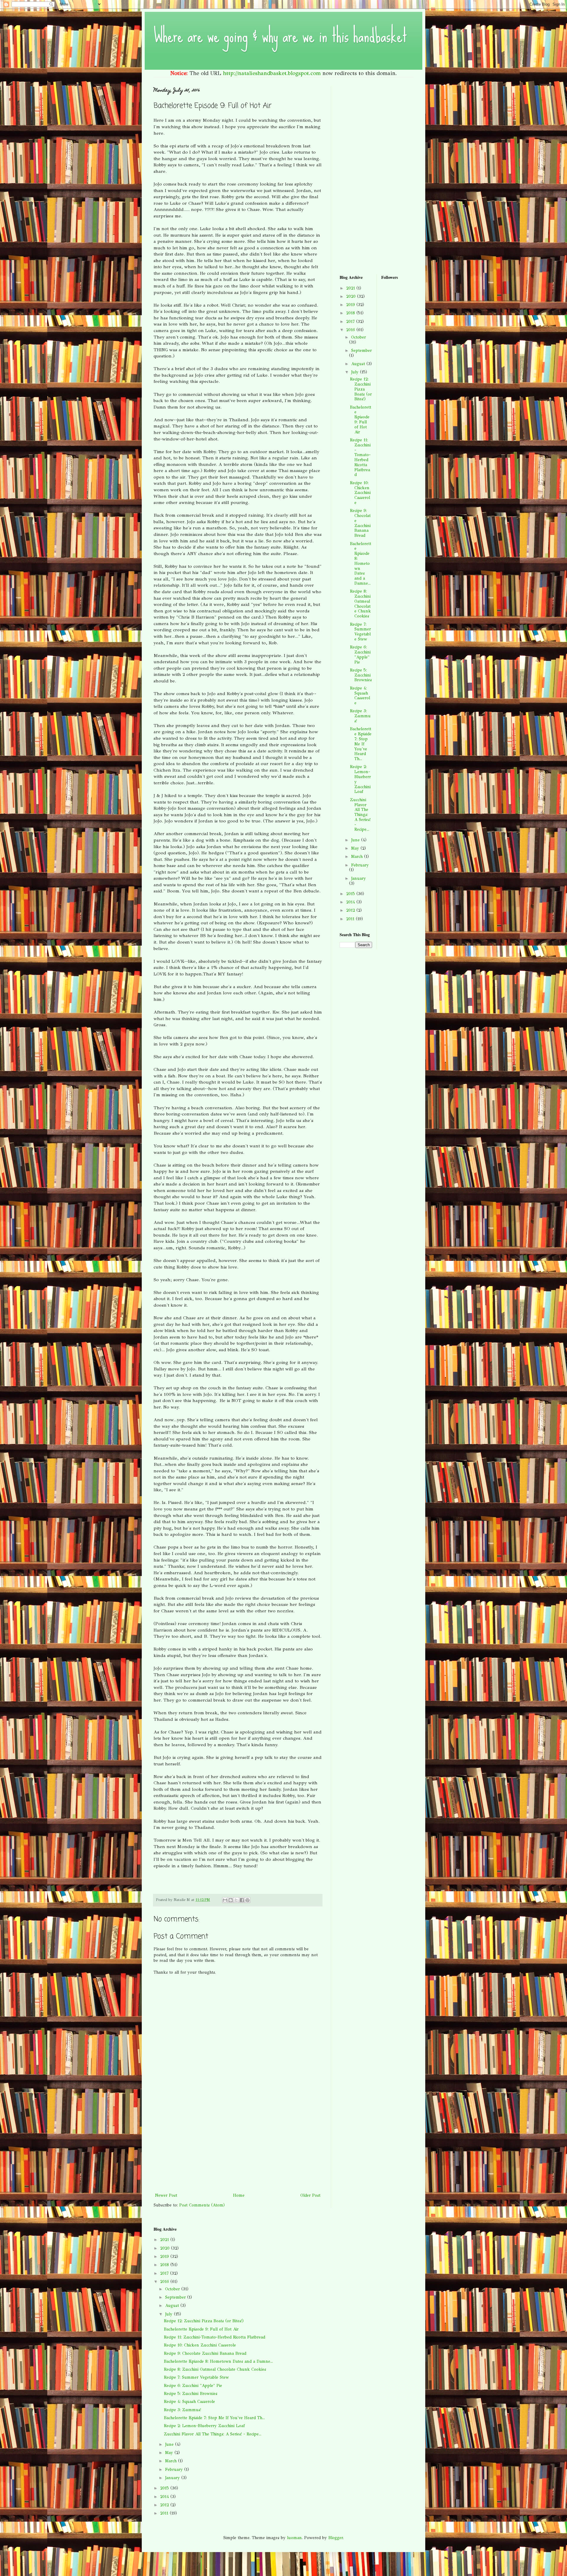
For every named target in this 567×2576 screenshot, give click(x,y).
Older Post (310, 2195)
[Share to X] (236, 1900)
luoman (294, 2538)
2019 (351, 305)
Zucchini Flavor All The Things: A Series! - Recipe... (360, 815)
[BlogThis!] (231, 1900)
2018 (351, 313)
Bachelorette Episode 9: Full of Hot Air (361, 420)
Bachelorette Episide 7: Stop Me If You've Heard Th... (361, 744)
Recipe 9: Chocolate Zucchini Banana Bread (360, 523)
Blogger (336, 2538)
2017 (351, 322)
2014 (351, 902)
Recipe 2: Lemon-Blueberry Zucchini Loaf (360, 779)
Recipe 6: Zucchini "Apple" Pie (360, 654)
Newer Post (166, 2195)
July (356, 372)
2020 (352, 296)
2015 (351, 894)
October (359, 337)
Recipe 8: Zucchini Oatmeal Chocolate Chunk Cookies (360, 604)
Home (239, 2195)
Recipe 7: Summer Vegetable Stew (360, 632)
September (361, 351)
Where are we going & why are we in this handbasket (280, 36)
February (360, 865)
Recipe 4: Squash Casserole (360, 696)
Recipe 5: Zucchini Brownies (361, 675)
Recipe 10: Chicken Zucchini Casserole (360, 493)
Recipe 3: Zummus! (360, 716)
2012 (351, 910)
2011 (351, 919)
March (358, 857)
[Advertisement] (238, 2147)
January (359, 878)
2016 (351, 330)
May (356, 848)
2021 (351, 288)
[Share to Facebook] (242, 1900)
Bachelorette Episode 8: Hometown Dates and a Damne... (361, 563)
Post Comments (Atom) (202, 2205)
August (359, 364)
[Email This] (225, 1900)
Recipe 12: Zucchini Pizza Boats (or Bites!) (361, 389)
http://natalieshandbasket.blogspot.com (272, 73)
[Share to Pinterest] (247, 1900)
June (356, 840)
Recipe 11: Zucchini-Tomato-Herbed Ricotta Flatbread (360, 457)
